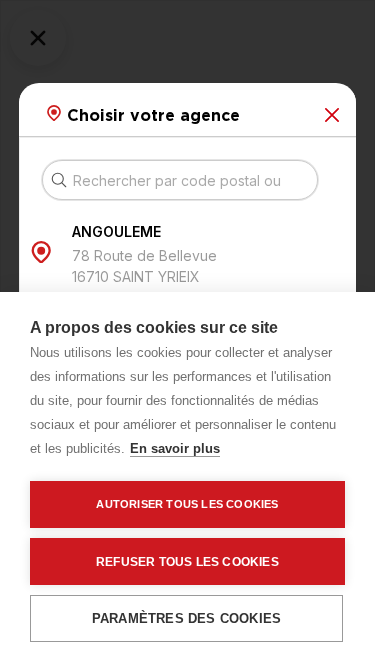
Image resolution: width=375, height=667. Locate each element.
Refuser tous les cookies (187, 562)
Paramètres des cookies (186, 618)
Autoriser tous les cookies (187, 504)
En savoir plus (175, 448)
